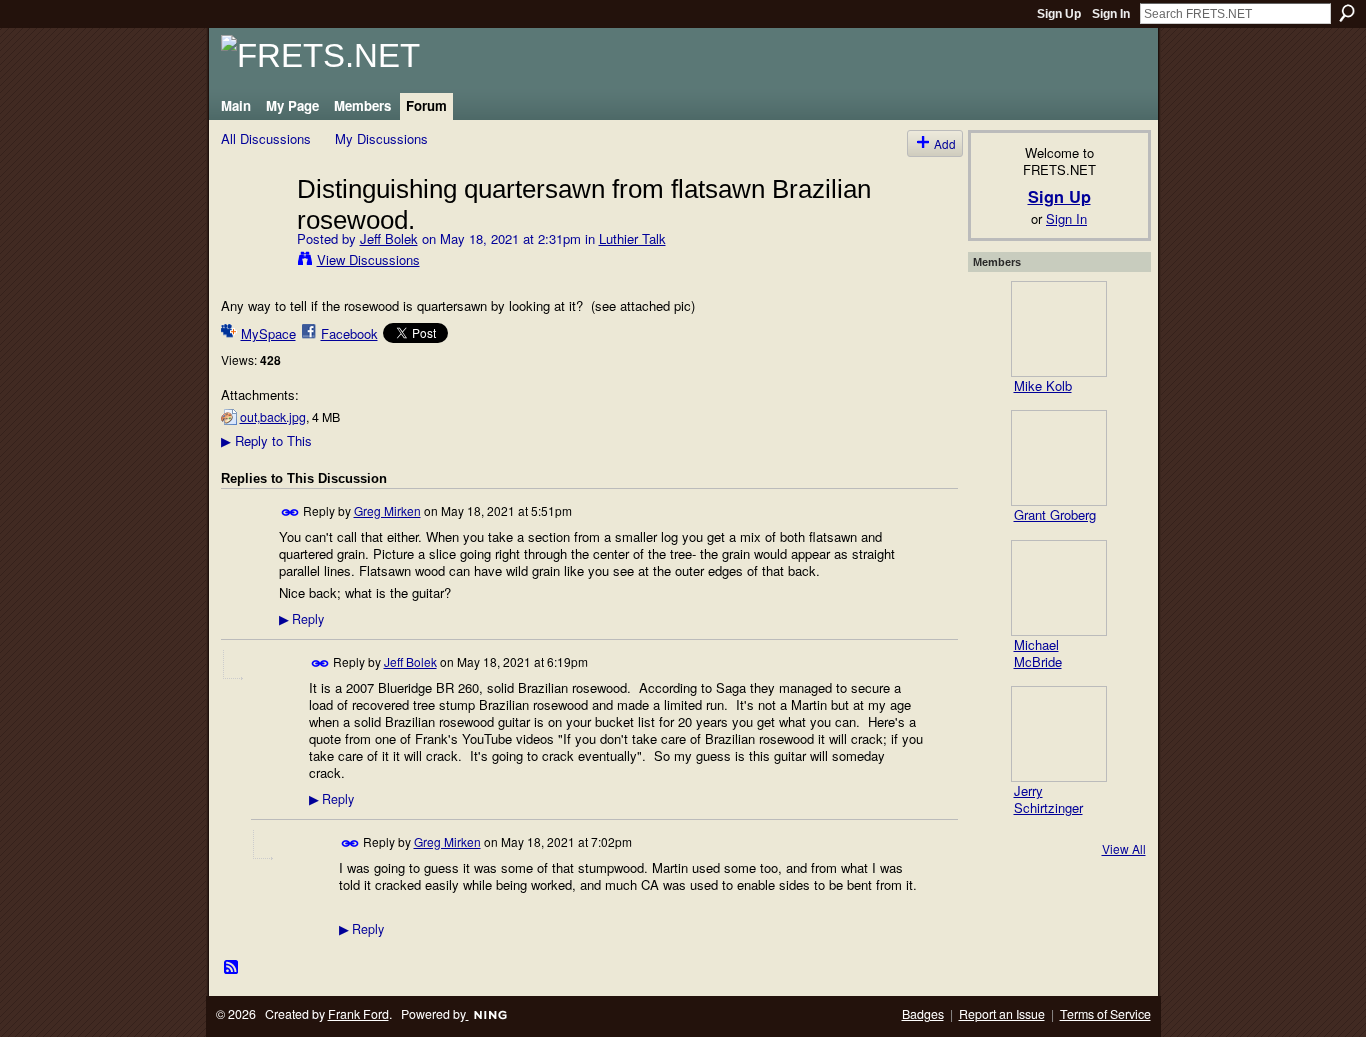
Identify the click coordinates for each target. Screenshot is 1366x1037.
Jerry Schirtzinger (1048, 799)
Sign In (1111, 14)
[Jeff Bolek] (253, 230)
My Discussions (381, 138)
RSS (232, 968)
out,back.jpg (273, 417)
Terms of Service (1105, 1014)
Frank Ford (358, 1014)
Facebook (349, 333)
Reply (301, 619)
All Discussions (266, 138)
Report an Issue (1002, 1014)
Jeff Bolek (389, 238)
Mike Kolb (1043, 385)
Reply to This (266, 440)
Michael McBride (1038, 653)
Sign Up (1059, 14)
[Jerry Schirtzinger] (1059, 734)
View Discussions (368, 259)
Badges (923, 1014)
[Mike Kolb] (1059, 329)
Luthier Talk (632, 238)
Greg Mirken (387, 510)
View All (1124, 848)
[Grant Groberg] (1059, 458)
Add (945, 143)
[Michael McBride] (1059, 588)
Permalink (290, 512)
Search (1347, 13)
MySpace (268, 333)
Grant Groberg (1055, 514)
